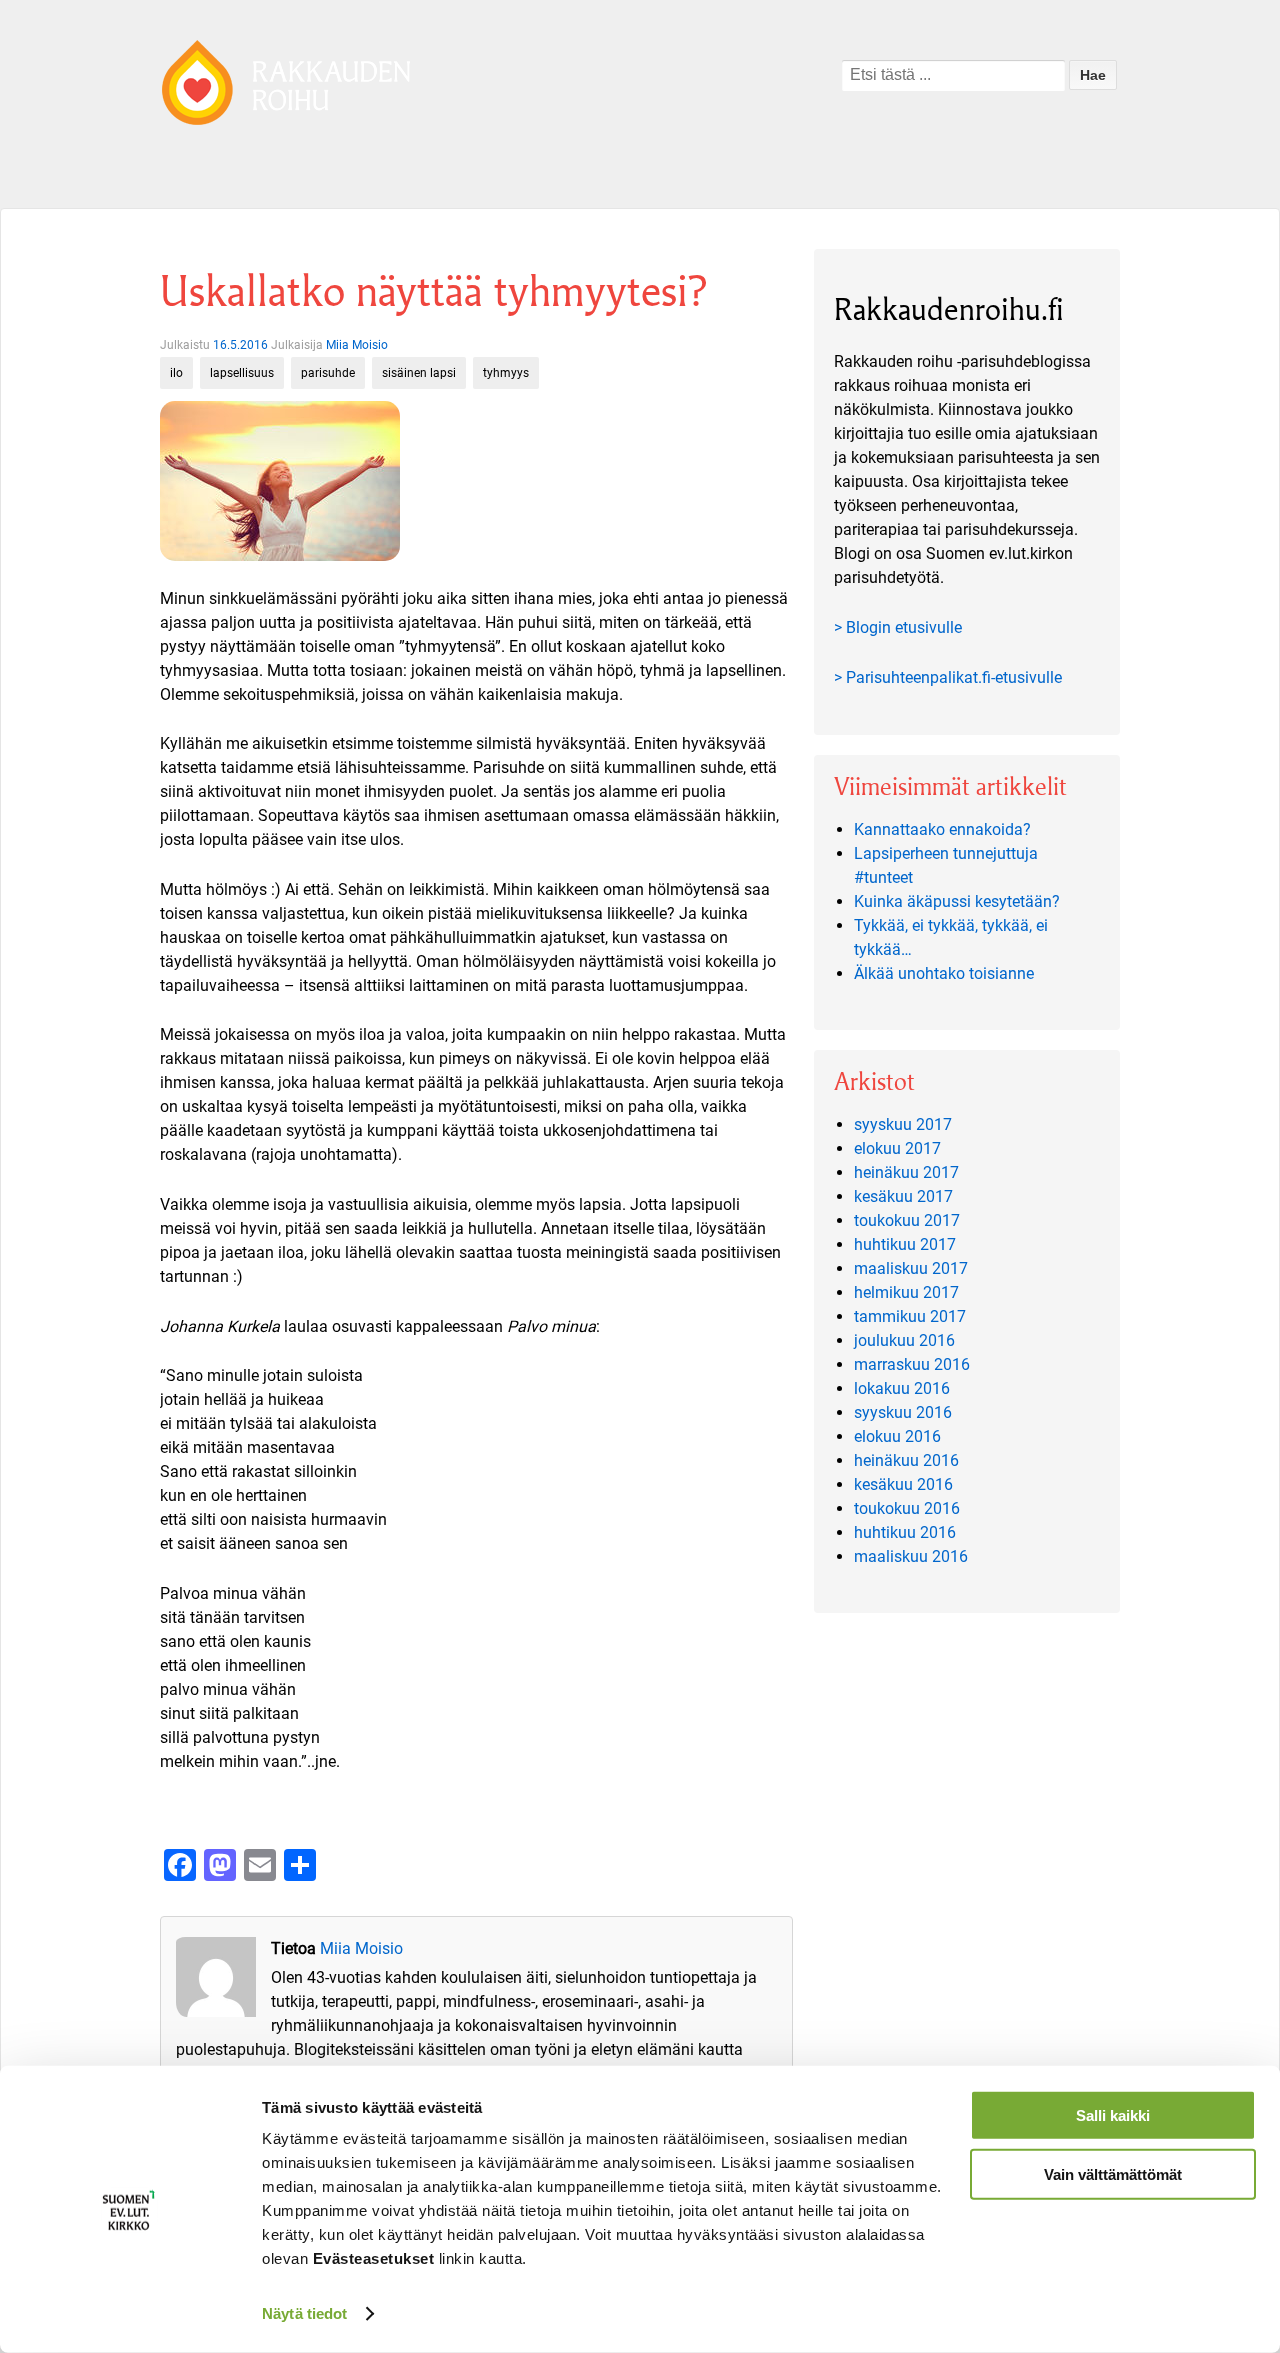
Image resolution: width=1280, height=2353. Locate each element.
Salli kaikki (1113, 2115)
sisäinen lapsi (419, 373)
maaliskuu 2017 (911, 1268)
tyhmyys (506, 373)
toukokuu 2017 (907, 1220)
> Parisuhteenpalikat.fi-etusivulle (948, 677)
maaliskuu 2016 (911, 1556)
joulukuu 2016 (904, 1340)
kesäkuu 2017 (903, 1196)
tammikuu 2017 (910, 1316)
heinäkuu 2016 (906, 1460)
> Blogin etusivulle (898, 627)
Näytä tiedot (304, 2313)
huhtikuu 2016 (905, 1532)
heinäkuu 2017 (906, 1172)
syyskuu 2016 (903, 1412)
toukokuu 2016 (907, 1508)
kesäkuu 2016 (903, 1484)
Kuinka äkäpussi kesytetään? (957, 901)
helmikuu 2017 (906, 1292)
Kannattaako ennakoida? (942, 829)
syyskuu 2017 (903, 1124)
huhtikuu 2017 (905, 1244)
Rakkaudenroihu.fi (949, 309)
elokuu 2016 (897, 1436)
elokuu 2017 (897, 1148)
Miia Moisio (357, 345)
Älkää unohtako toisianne (944, 973)
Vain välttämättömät (1113, 2173)
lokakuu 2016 (902, 1388)
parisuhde (328, 373)
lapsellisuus (242, 373)
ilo (176, 373)
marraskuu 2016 (912, 1364)
